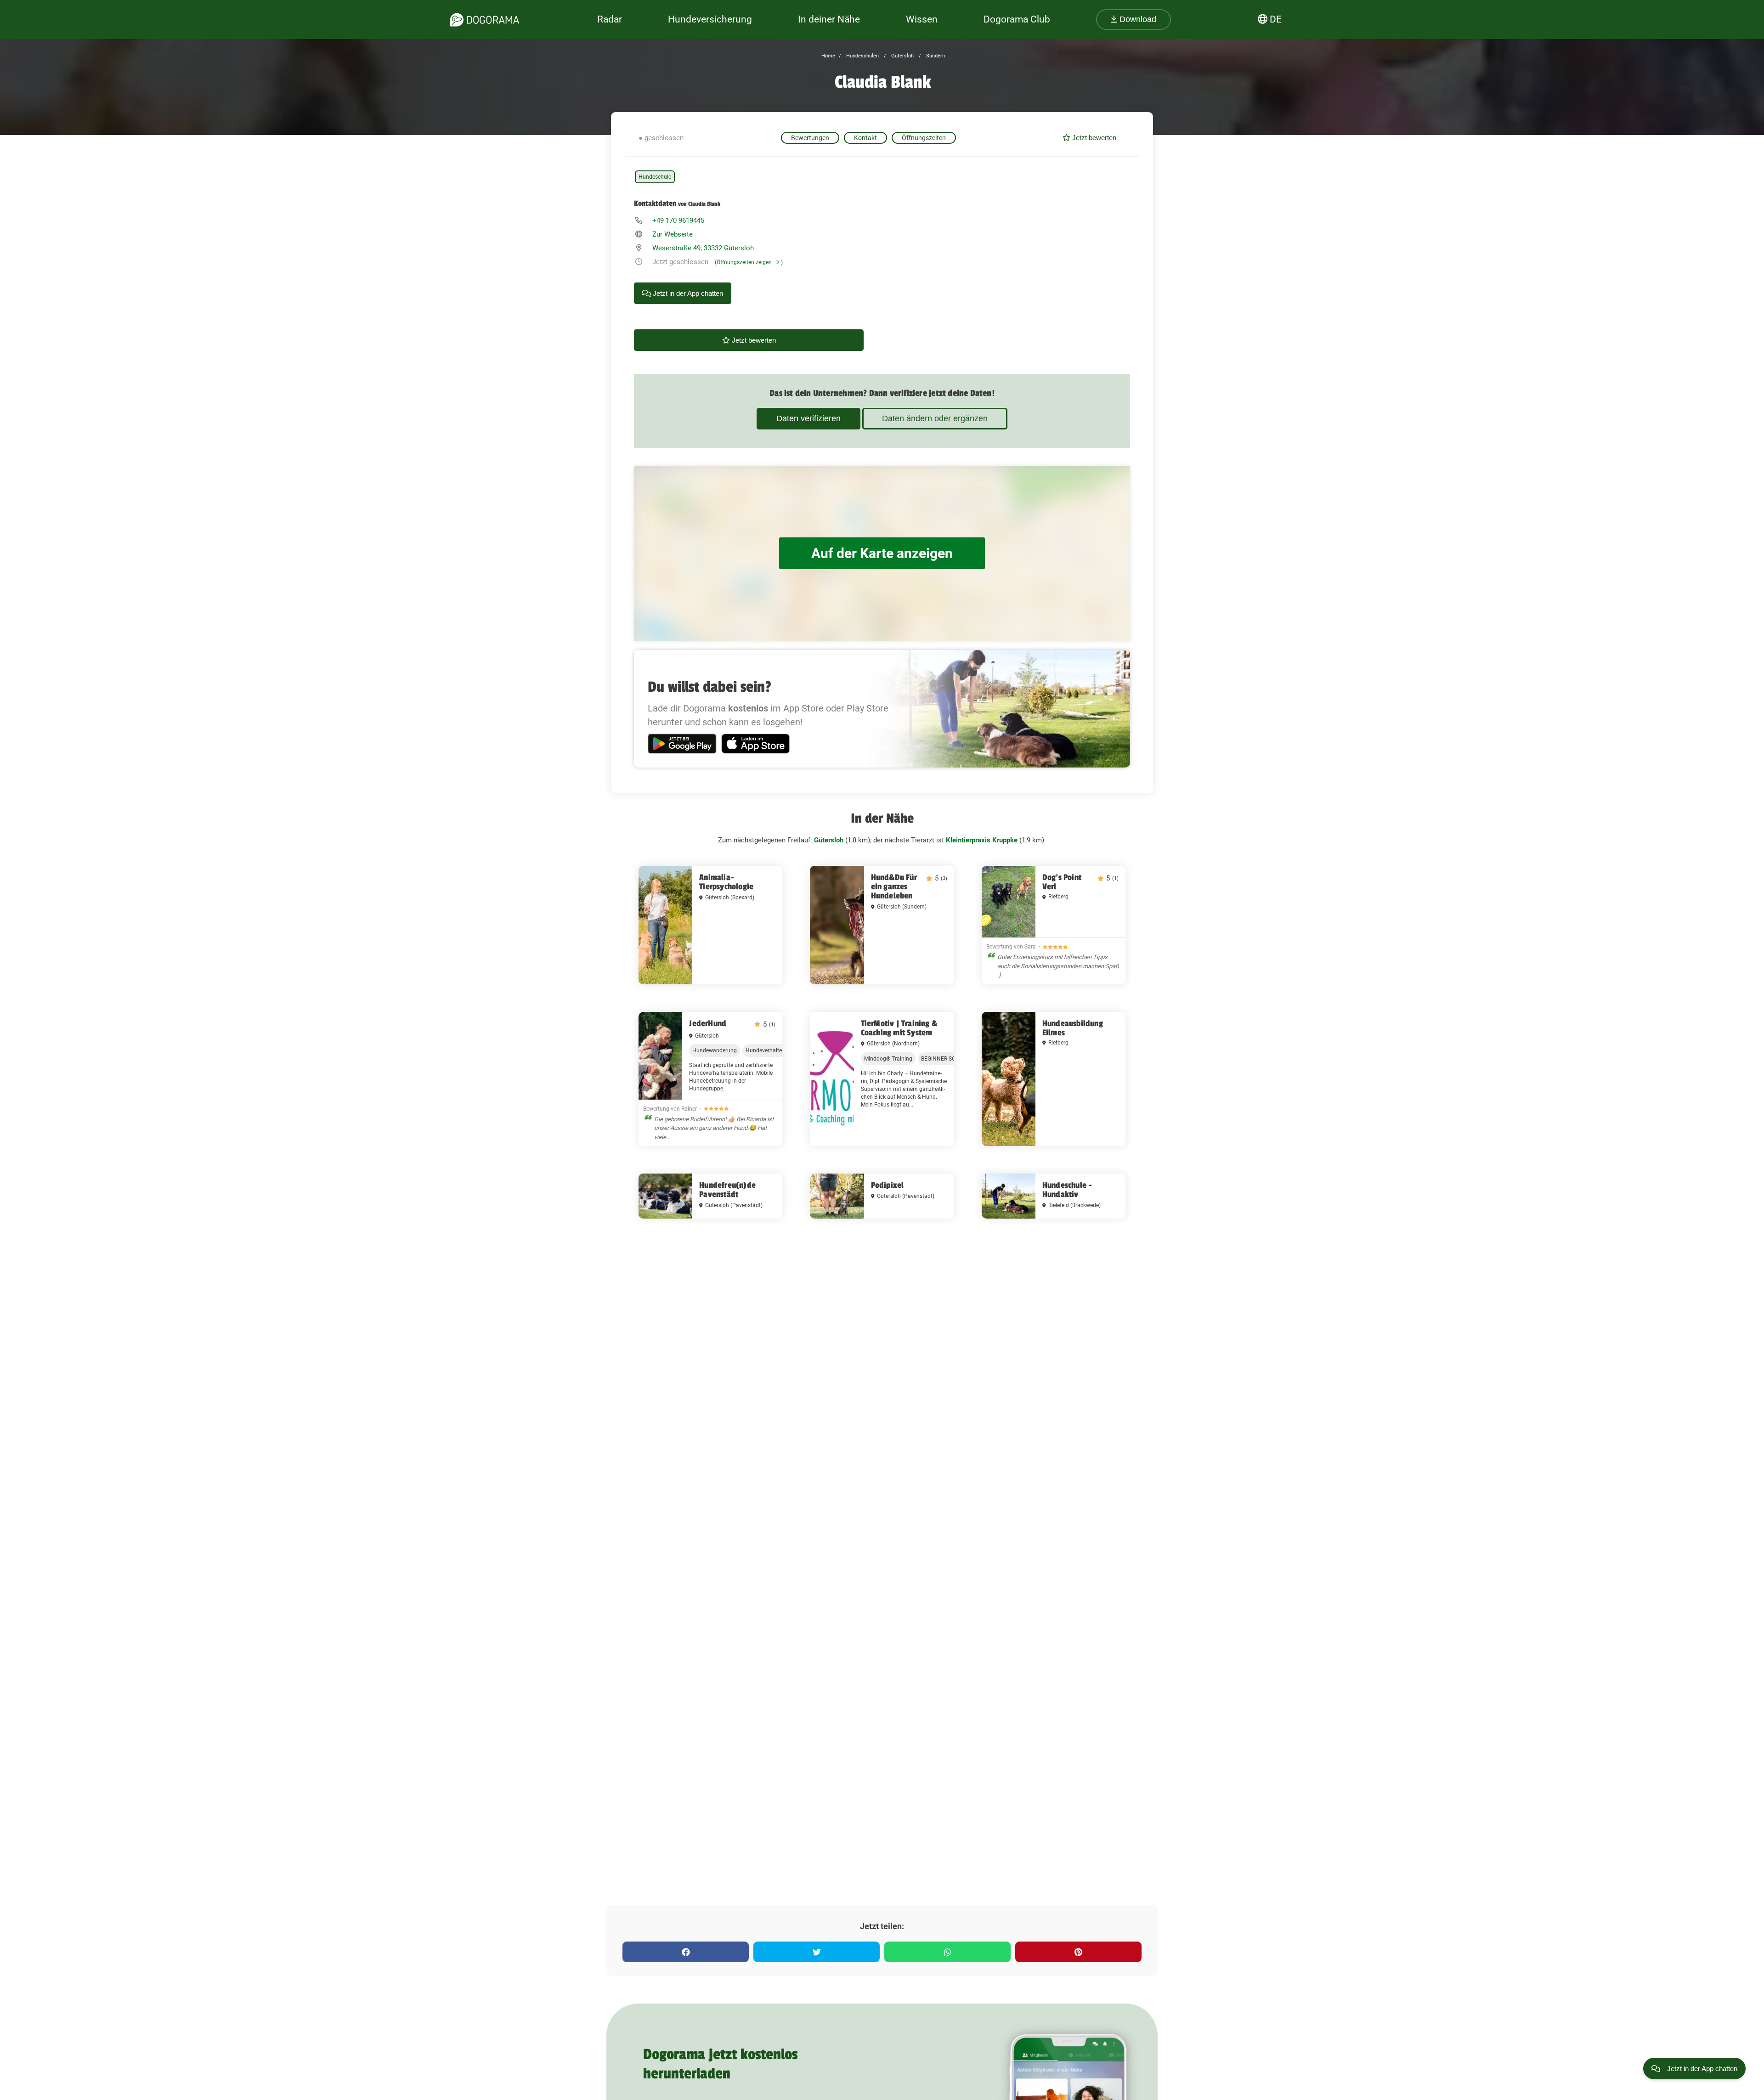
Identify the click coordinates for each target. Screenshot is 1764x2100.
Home (828, 56)
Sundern (935, 56)
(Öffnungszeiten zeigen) (749, 262)
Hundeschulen (862, 56)
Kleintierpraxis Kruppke (982, 840)
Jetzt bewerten (1093, 138)
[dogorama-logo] (485, 20)
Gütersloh (902, 56)
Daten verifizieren (808, 418)
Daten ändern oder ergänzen (935, 418)
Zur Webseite (673, 234)
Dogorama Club (1017, 19)
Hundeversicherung (710, 19)
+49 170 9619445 (678, 220)
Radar (610, 19)
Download (1137, 19)
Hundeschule (655, 177)
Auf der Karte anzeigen (882, 553)
